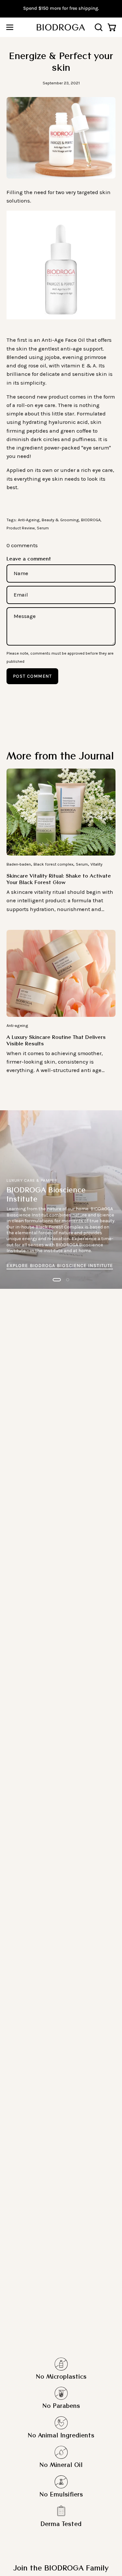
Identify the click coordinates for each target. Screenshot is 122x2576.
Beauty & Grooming (60, 520)
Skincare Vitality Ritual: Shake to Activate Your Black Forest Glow (59, 879)
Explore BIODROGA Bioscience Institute (60, 1266)
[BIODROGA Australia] (61, 27)
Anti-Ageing (29, 520)
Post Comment (32, 676)
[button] (98, 27)
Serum (43, 528)
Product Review (21, 528)
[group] (61, 8)
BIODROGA (91, 520)
